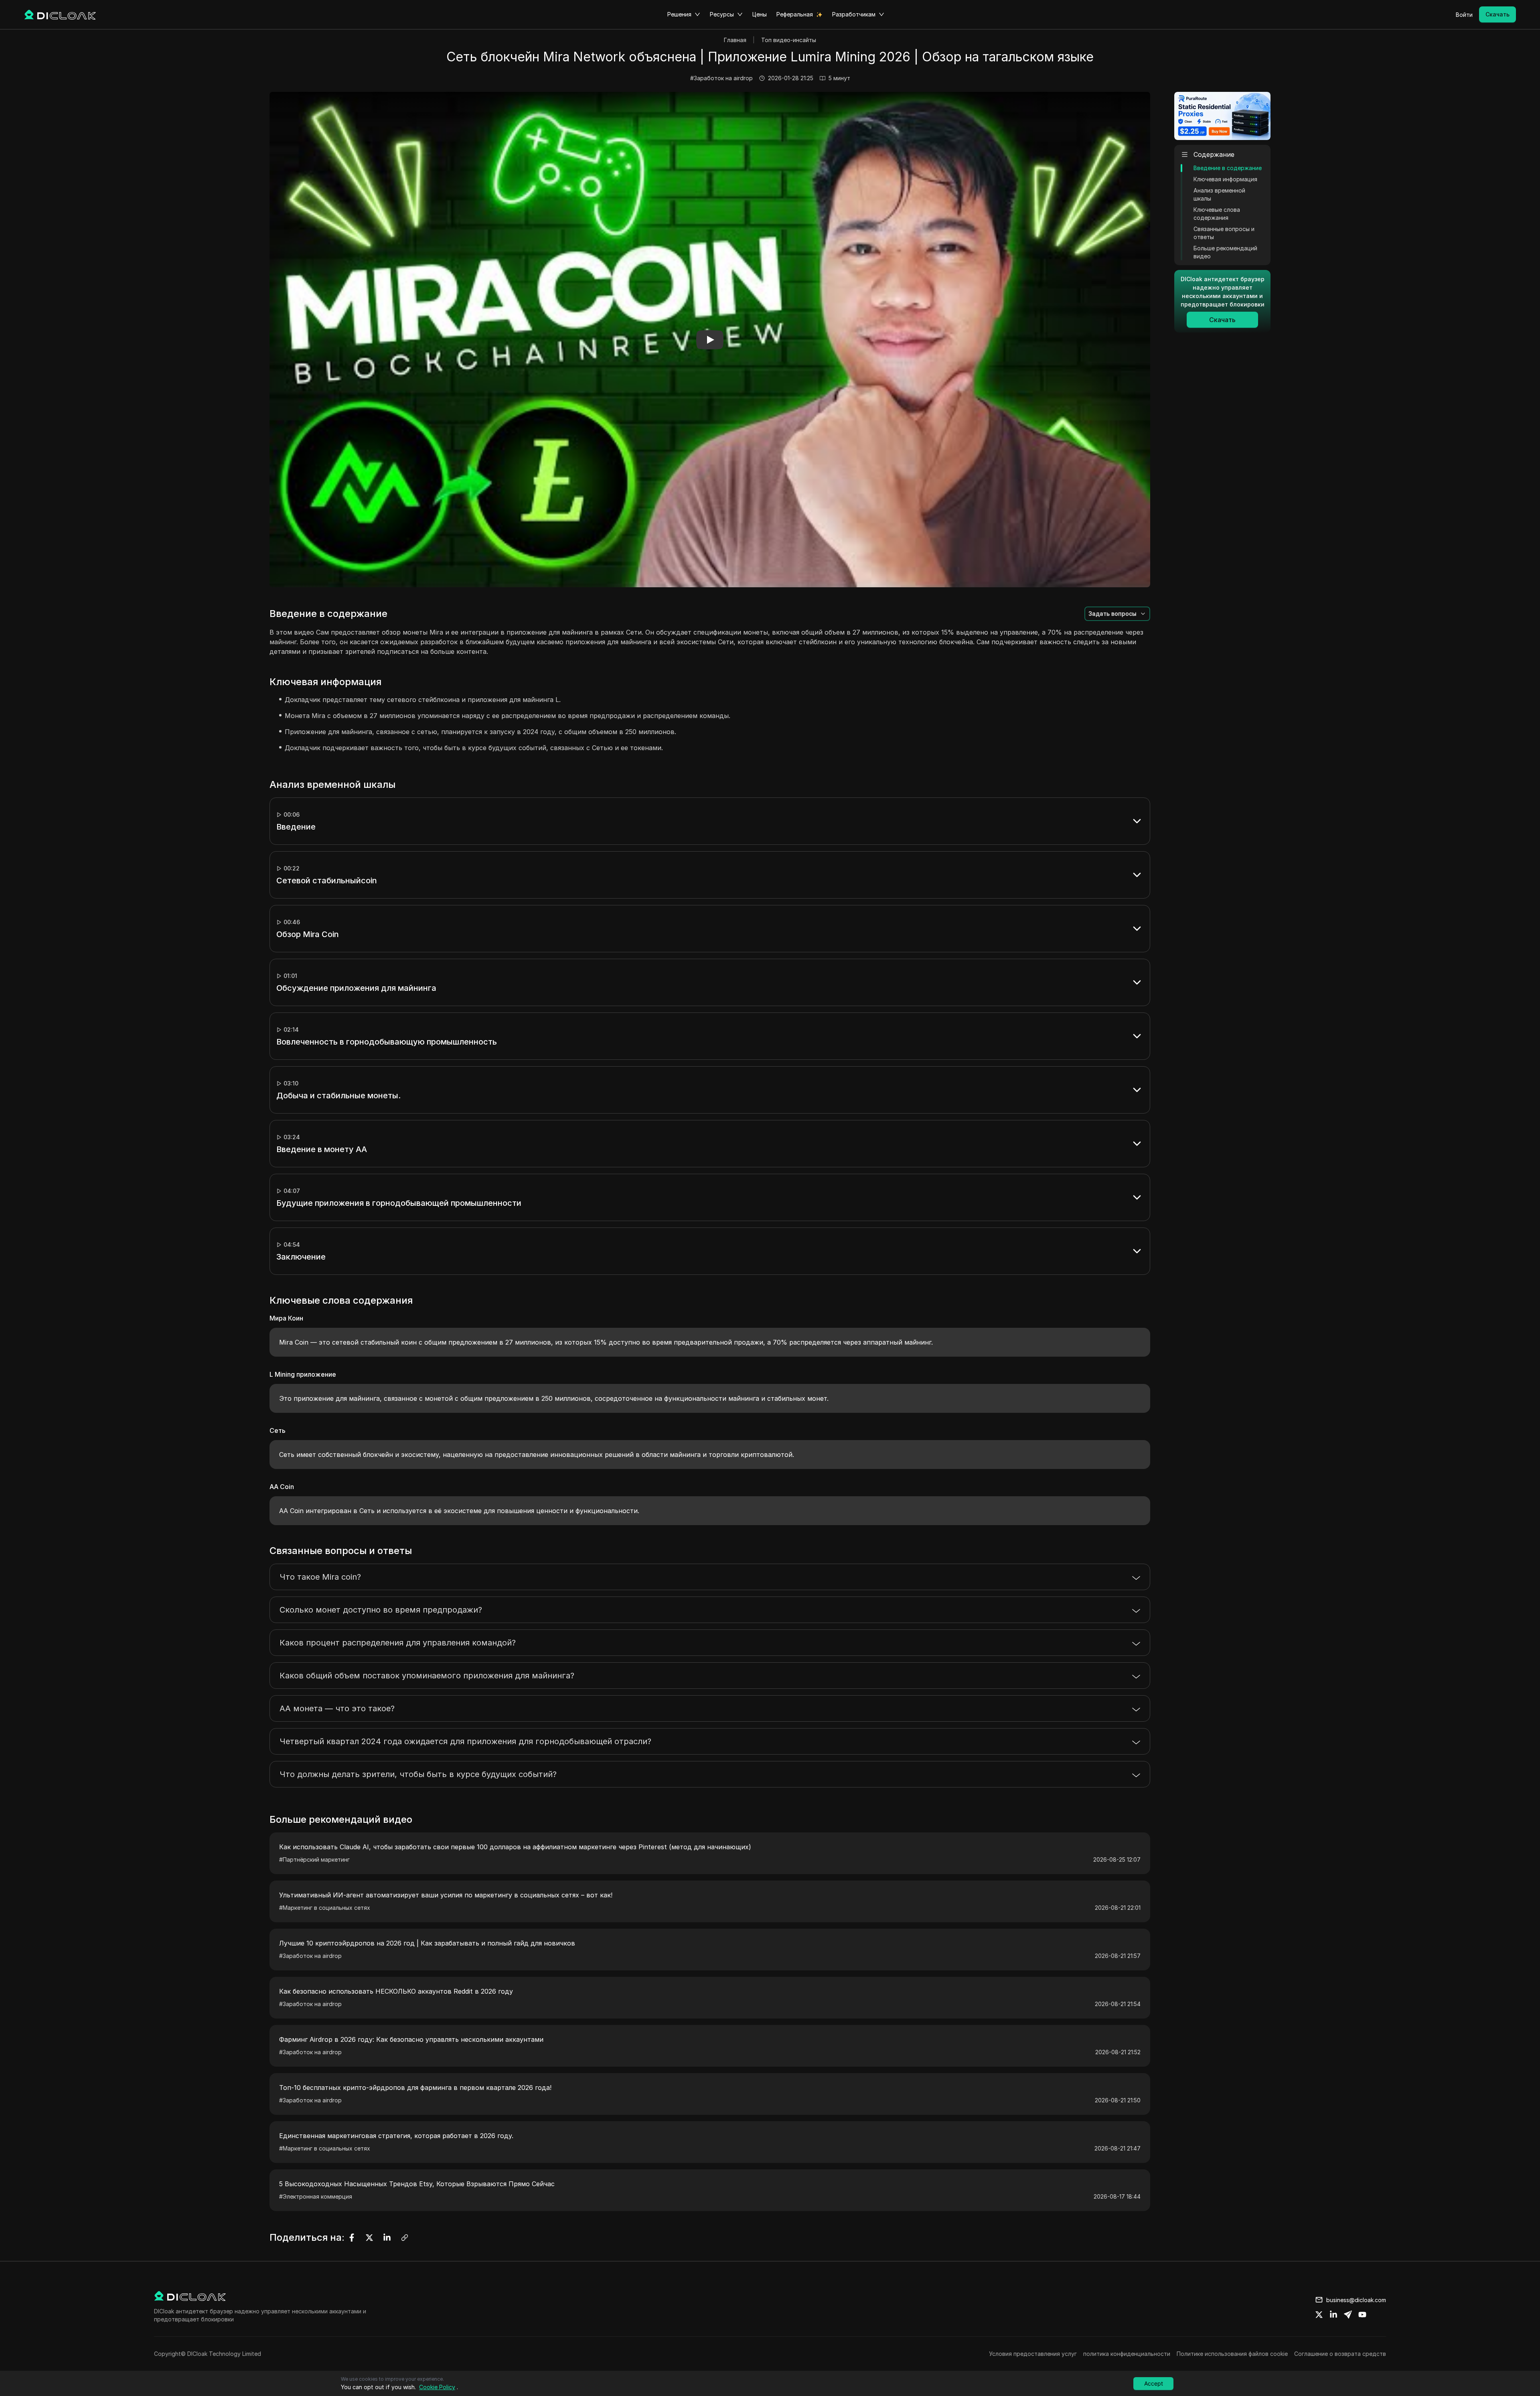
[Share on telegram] (1348, 2315)
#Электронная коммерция (316, 2196)
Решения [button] (679, 14)
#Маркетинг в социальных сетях (325, 1908)
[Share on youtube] (1362, 2315)
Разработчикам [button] (854, 14)
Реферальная (795, 14)
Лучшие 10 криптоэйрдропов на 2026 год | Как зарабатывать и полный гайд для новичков (427, 1943)
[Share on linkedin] (1333, 2315)
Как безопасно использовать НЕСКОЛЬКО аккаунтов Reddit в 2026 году (396, 1991)
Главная (735, 40)
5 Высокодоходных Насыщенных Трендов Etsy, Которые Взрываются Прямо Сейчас (417, 2184)
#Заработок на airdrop (721, 78)
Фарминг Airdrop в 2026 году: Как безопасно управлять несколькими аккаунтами (411, 2039)
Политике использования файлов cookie (1232, 2354)
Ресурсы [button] (722, 14)
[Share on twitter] (1319, 2315)
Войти (1464, 15)
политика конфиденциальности (1127, 2354)
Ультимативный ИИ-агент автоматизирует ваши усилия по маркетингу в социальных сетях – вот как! (446, 1895)
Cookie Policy (437, 2387)
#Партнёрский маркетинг (314, 1859)
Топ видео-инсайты (789, 40)
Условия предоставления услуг (1033, 2354)
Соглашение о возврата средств (1340, 2354)
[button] (710, 340)
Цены (760, 14)
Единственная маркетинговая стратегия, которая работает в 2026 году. (396, 2136)
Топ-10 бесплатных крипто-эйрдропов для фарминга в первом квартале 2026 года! (415, 2088)
